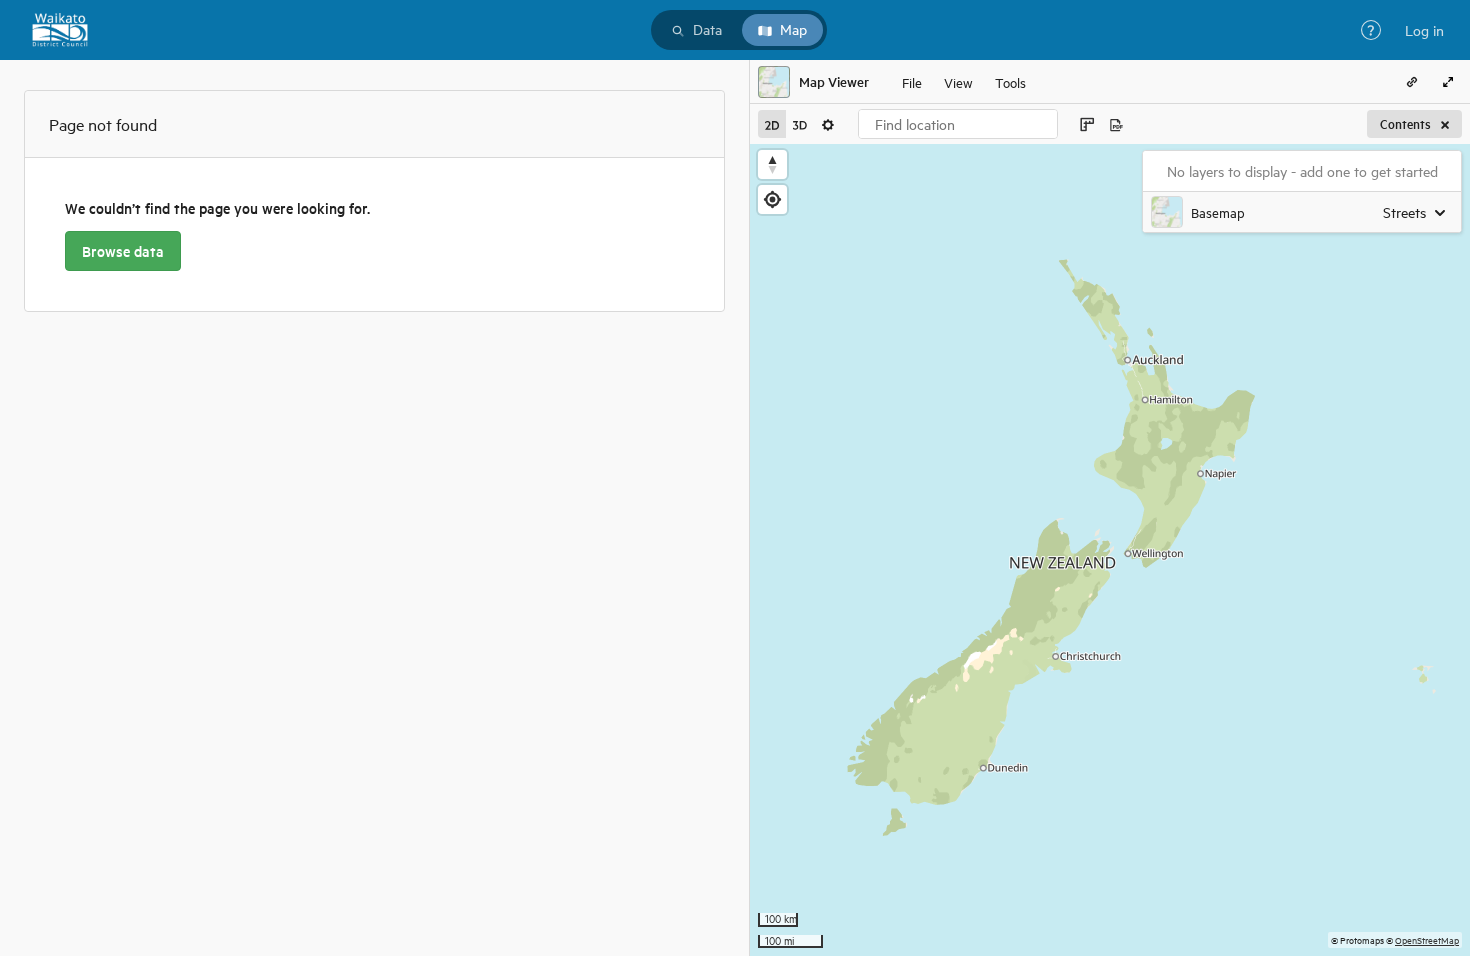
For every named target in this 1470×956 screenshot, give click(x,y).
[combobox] (958, 124)
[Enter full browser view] (1448, 82)
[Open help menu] (1371, 30)
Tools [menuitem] (1010, 81)
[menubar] (964, 82)
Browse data (123, 251)
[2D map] (772, 124)
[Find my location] (772, 199)
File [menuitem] (912, 81)
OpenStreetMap (1427, 939)
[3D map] (800, 124)
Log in (1424, 30)
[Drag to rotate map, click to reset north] (772, 164)
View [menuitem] (958, 81)
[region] (1110, 550)
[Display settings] (828, 124)
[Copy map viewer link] (1412, 82)
